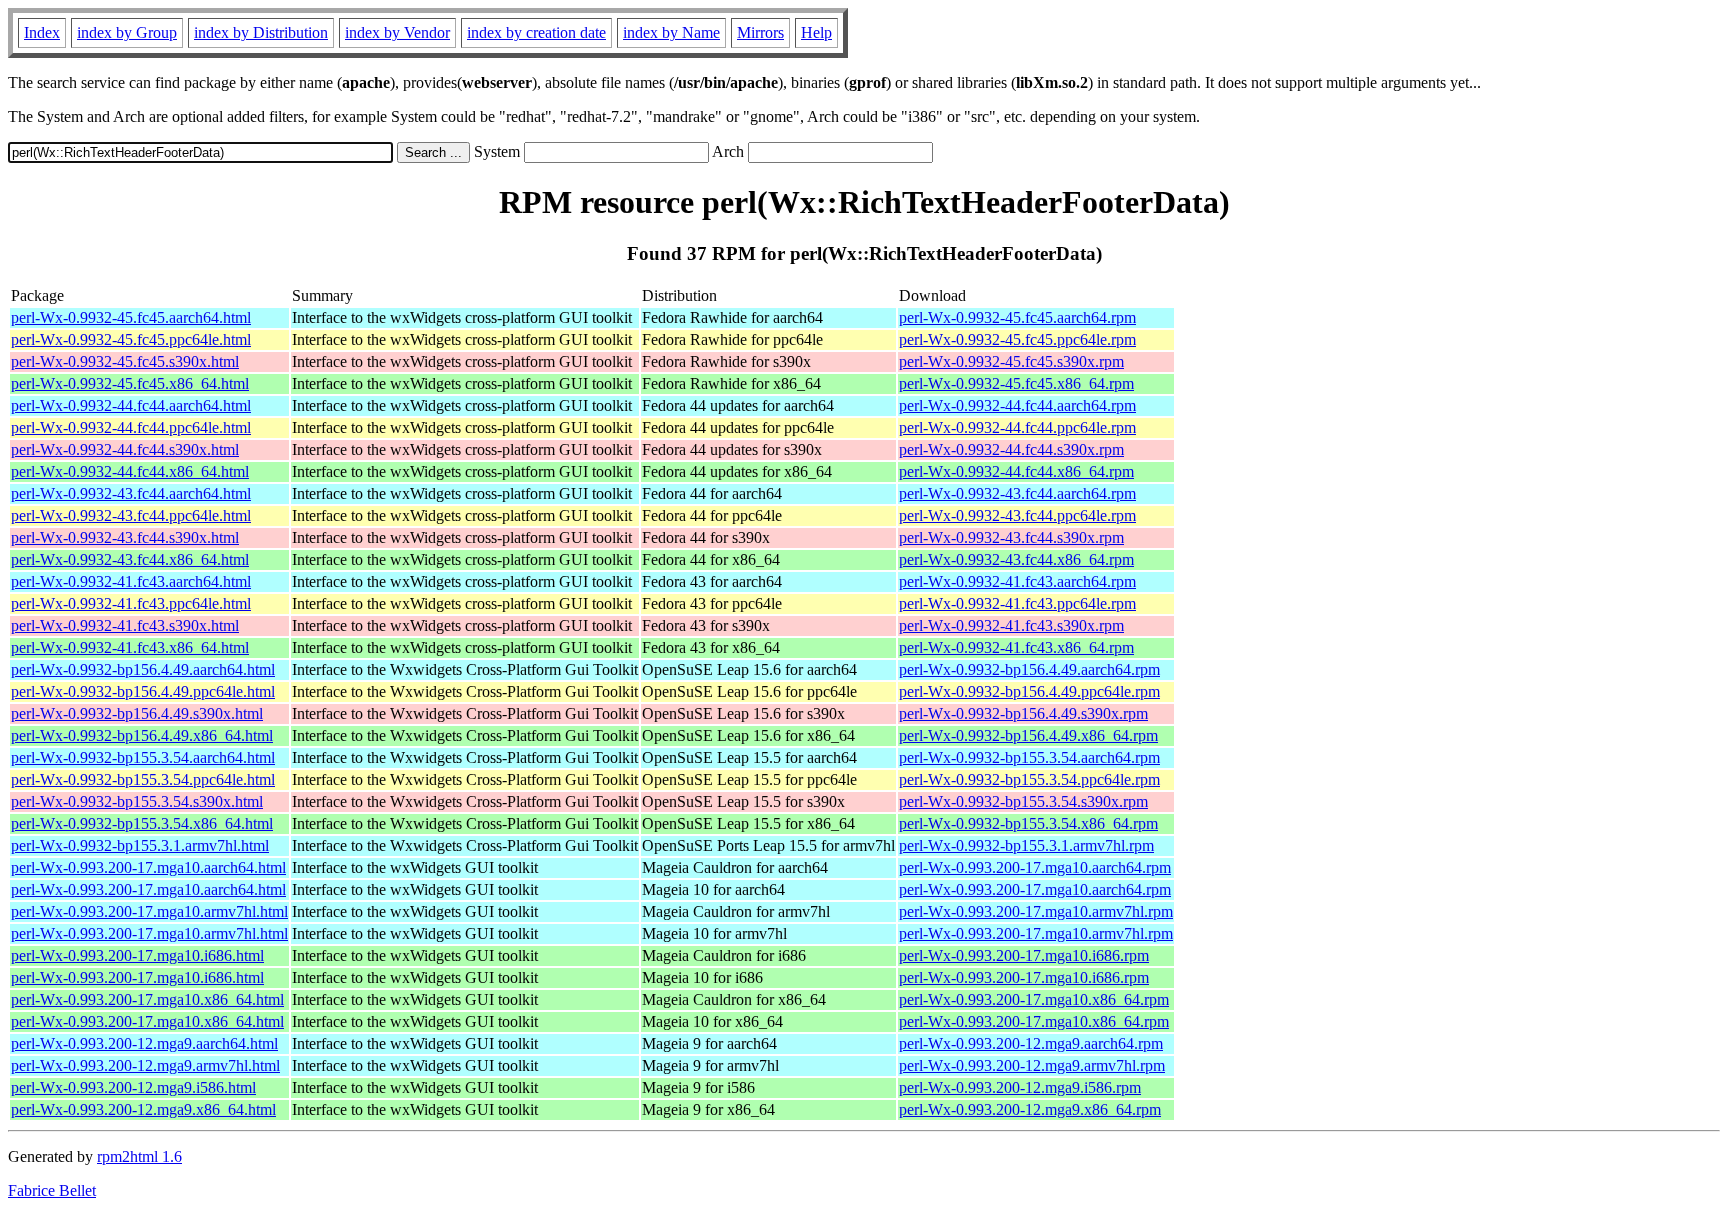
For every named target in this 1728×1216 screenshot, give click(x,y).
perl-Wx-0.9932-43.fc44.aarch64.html (131, 493)
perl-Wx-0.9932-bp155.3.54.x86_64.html (142, 823)
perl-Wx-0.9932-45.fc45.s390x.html (125, 361)
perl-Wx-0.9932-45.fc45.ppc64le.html (131, 339)
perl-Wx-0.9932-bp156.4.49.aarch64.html (143, 669)
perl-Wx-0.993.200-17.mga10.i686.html (137, 955)
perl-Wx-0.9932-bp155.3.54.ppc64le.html (143, 779)
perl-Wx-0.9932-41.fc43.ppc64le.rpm (1017, 603)
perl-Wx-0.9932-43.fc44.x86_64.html (130, 559)
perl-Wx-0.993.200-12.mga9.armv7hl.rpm (1032, 1065)
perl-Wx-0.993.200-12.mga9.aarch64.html (144, 1043)
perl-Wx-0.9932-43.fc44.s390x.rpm (1011, 537)
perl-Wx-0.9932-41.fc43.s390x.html (125, 625)
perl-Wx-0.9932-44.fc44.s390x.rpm (1011, 449)
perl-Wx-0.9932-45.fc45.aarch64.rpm (1017, 317)
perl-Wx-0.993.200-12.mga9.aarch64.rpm (1031, 1043)
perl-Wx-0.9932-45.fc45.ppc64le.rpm (1017, 339)
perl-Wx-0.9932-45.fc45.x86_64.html (130, 383)
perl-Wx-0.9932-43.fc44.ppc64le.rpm (1017, 515)
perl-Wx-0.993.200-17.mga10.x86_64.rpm (1034, 999)
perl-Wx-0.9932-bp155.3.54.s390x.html (137, 801)
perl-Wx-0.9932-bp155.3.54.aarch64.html (143, 757)
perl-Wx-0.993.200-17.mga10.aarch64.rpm (1035, 867)
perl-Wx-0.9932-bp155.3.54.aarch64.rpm (1029, 757)
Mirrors (760, 32)
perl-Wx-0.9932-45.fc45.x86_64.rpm (1016, 383)
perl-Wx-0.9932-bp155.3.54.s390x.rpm (1023, 801)
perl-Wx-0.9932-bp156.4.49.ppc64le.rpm (1029, 691)
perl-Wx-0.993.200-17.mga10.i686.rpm (1024, 955)
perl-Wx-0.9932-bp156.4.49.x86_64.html (142, 735)
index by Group (127, 32)
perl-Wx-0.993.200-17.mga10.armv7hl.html (149, 911)
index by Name (671, 32)
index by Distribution (261, 32)
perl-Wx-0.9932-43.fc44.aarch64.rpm (1017, 493)
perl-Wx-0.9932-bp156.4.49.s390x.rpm (1023, 713)
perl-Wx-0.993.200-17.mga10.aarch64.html (148, 867)
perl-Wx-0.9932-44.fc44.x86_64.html (130, 471)
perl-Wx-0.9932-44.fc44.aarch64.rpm (1017, 405)
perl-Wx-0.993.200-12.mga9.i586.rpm (1020, 1087)
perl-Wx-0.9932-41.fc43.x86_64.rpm (1016, 647)
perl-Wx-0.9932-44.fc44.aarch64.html (131, 405)
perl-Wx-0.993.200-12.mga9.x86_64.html (143, 1109)
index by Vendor (397, 32)
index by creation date (536, 32)
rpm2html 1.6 (139, 1156)
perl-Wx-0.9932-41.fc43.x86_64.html (130, 647)
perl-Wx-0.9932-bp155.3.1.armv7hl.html (140, 845)
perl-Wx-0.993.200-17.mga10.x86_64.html (147, 999)
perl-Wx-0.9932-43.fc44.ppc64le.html (131, 515)
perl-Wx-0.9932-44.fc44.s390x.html (125, 449)
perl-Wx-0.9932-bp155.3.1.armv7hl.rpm (1026, 845)
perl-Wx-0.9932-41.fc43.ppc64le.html (131, 603)
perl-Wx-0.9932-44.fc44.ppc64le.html (131, 427)
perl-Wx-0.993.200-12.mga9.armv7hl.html (145, 1065)
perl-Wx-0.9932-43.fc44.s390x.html (125, 537)
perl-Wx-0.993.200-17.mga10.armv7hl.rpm (1036, 911)
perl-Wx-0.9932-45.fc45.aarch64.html (131, 317)
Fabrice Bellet (52, 1190)
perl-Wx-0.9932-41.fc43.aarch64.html (131, 581)
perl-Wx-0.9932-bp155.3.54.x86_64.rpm (1028, 823)
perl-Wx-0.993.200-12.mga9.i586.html (133, 1087)
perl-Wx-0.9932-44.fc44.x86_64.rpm (1016, 471)
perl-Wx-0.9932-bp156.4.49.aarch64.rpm (1029, 669)
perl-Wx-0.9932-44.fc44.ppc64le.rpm (1017, 427)
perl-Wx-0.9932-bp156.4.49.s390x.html (137, 713)
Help (816, 32)
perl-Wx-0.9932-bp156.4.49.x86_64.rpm (1028, 735)
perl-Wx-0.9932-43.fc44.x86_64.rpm (1016, 559)
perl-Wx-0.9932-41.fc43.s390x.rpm (1011, 625)
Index (42, 32)
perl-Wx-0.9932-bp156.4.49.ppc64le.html (143, 691)
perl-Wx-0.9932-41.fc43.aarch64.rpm (1017, 581)
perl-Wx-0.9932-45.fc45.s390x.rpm (1011, 361)
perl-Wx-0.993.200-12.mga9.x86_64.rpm (1030, 1109)
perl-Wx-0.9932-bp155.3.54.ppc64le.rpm (1029, 779)
